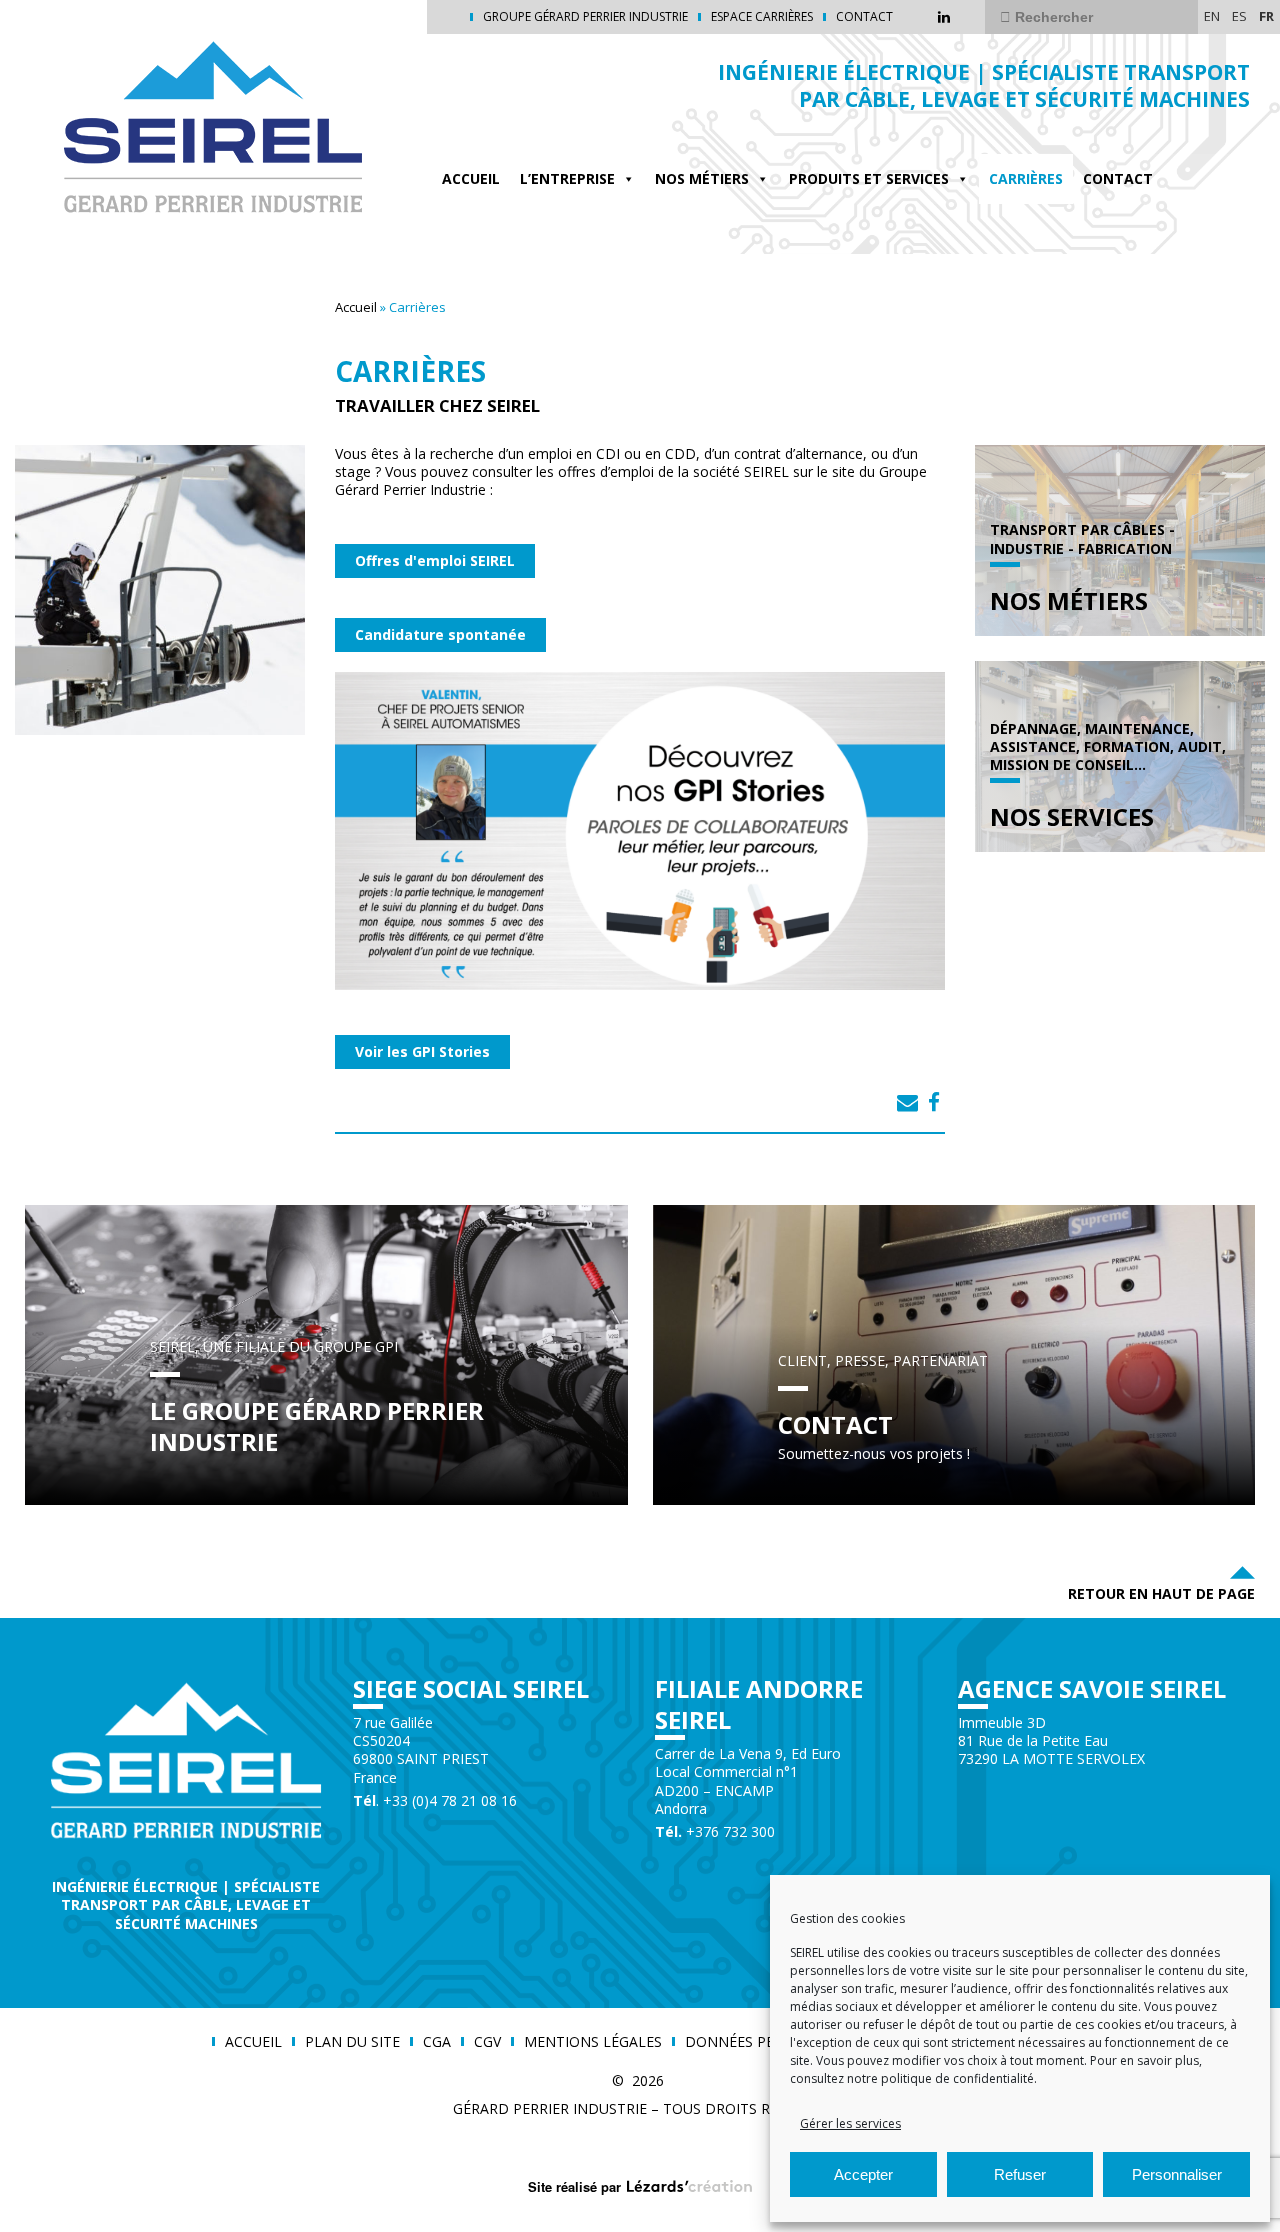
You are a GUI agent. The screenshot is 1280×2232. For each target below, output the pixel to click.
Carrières (1026, 178)
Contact (864, 17)
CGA (437, 2042)
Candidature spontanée (440, 634)
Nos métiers (702, 178)
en (1212, 16)
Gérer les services (850, 2123)
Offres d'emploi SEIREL (435, 560)
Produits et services (869, 178)
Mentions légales (593, 2042)
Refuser (1020, 2174)
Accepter (863, 2174)
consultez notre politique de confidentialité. (913, 2078)
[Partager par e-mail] (907, 1102)
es (1239, 16)
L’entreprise (567, 178)
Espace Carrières (762, 17)
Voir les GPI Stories (422, 1051)
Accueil (471, 178)
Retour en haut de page (1161, 1593)
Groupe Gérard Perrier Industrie (585, 17)
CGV (487, 2042)
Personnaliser (1177, 2174)
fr (1266, 16)
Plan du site (352, 2042)
